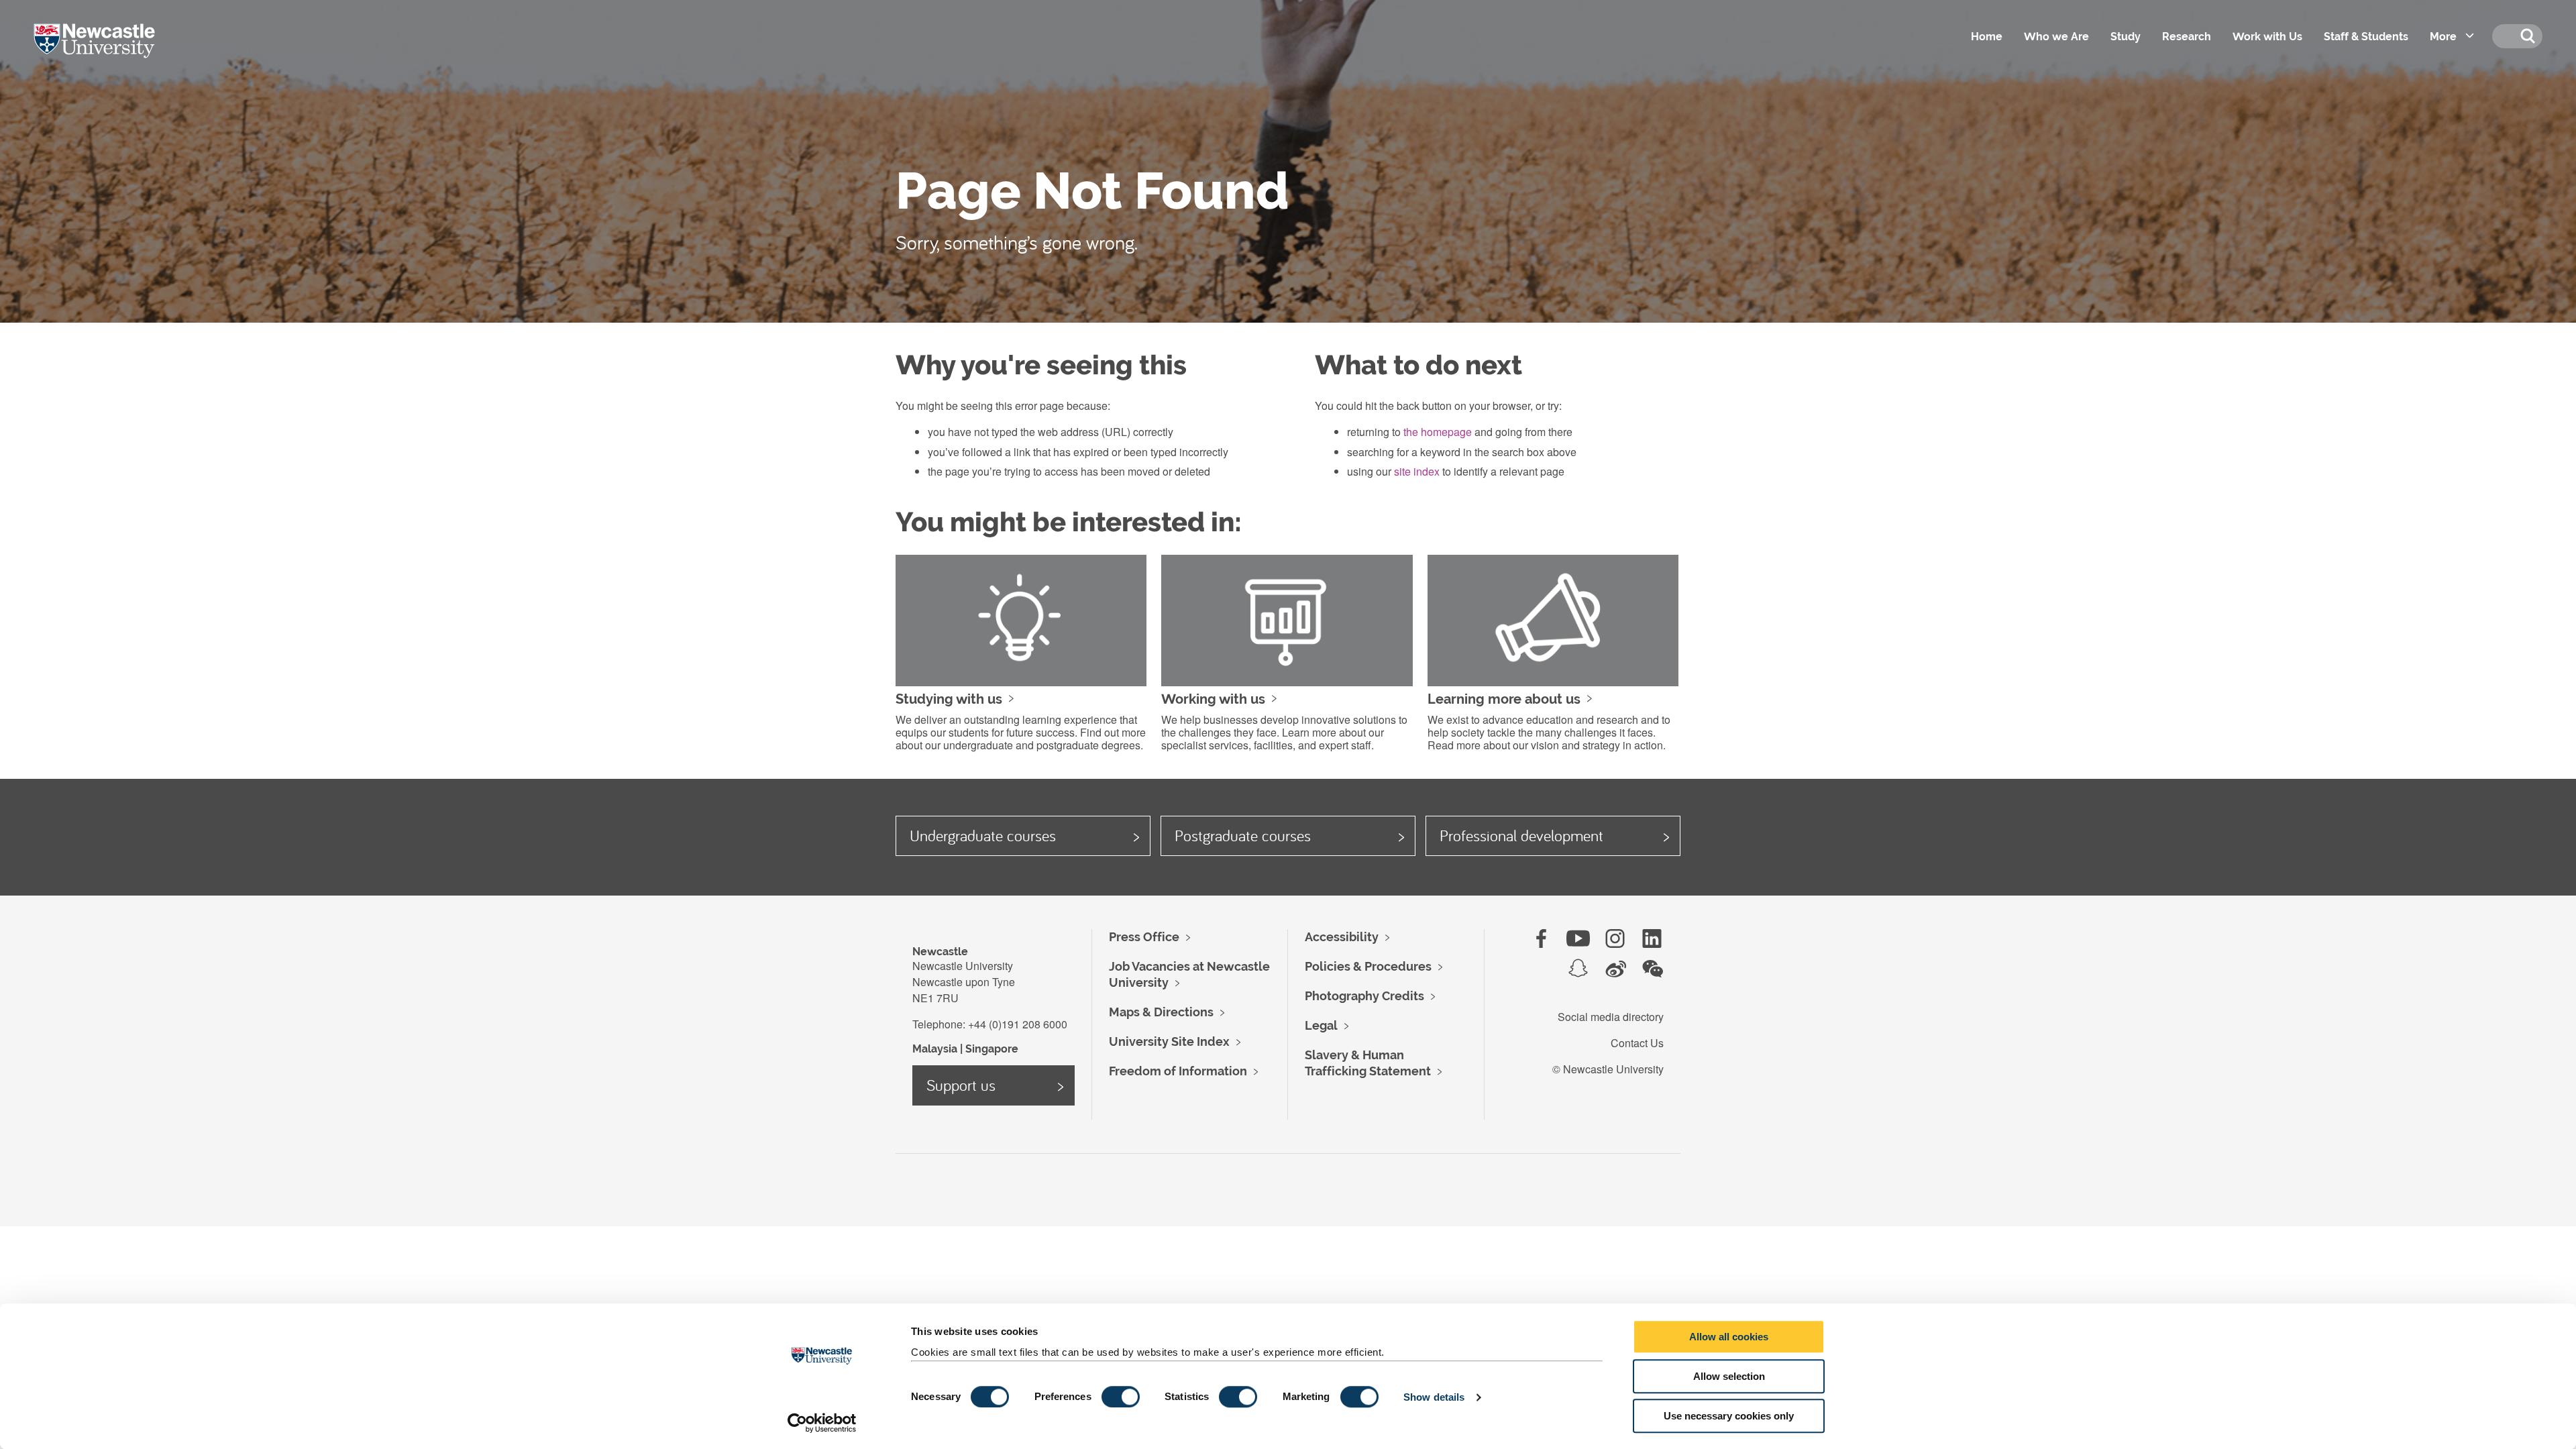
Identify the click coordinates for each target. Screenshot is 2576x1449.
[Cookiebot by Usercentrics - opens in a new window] (822, 1423)
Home (1987, 37)
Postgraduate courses (1243, 835)
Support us (961, 1085)
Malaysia (935, 1049)
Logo (113, 54)
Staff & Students (2366, 37)
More (2443, 37)
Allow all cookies (1729, 1337)
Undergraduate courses (983, 835)
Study (2126, 37)
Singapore (992, 1049)
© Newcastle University (1608, 1069)
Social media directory (1611, 1017)
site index (1417, 471)
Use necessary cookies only (1729, 1416)
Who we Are (2056, 37)
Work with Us (2267, 37)
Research (2187, 37)
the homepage (1438, 432)
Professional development (1521, 835)
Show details (1434, 1397)
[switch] (1121, 1397)
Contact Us (1637, 1043)
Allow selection (1729, 1376)
